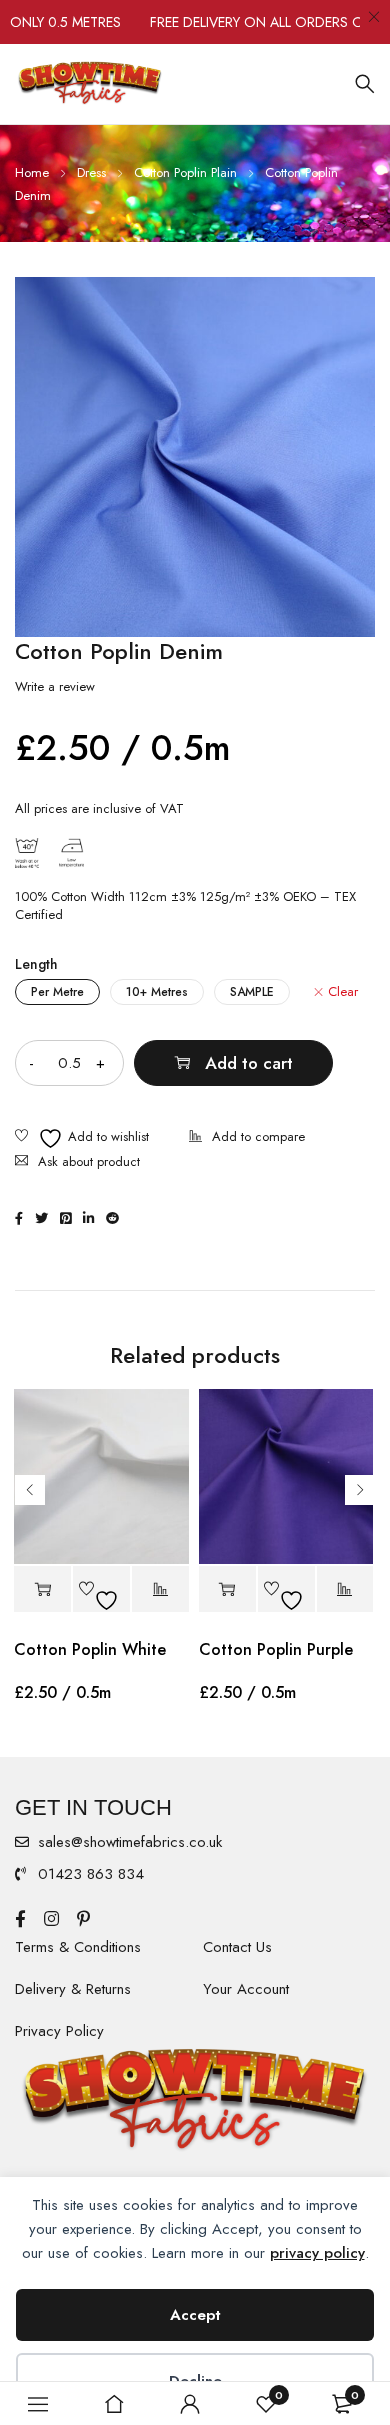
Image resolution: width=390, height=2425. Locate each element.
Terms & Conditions (78, 1947)
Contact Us (237, 1947)
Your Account (246, 1989)
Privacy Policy (59, 2031)
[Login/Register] (190, 2404)
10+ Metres (157, 992)
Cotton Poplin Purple (276, 1649)
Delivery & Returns (73, 1989)
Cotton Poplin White (90, 1649)
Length (36, 964)
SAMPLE (252, 992)
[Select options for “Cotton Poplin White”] (42, 1589)
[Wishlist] (82, 1138)
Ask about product (89, 1161)
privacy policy (317, 2253)
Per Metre (57, 992)
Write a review (55, 687)
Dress (91, 172)
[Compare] (247, 1138)
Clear (343, 992)
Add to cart (249, 1063)
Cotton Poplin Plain (185, 172)
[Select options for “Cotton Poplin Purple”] (227, 1589)
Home (32, 172)
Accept (195, 2315)
